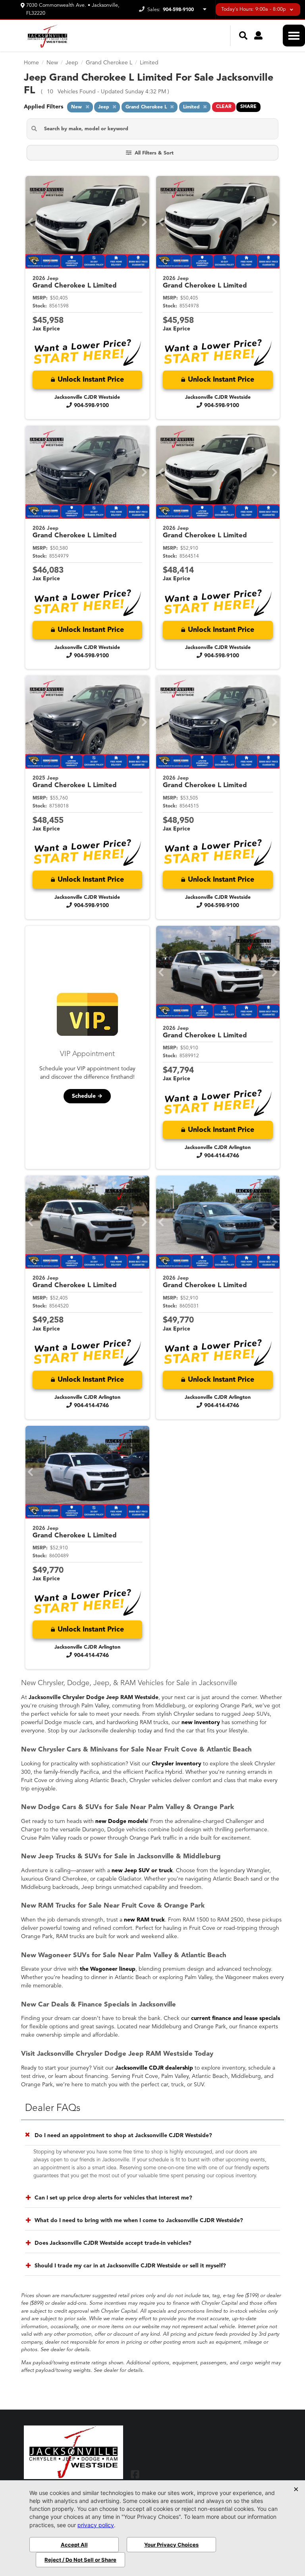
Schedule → (87, 1096)
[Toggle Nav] (294, 36)
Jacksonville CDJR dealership (154, 2068)
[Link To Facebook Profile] (135, 2474)
